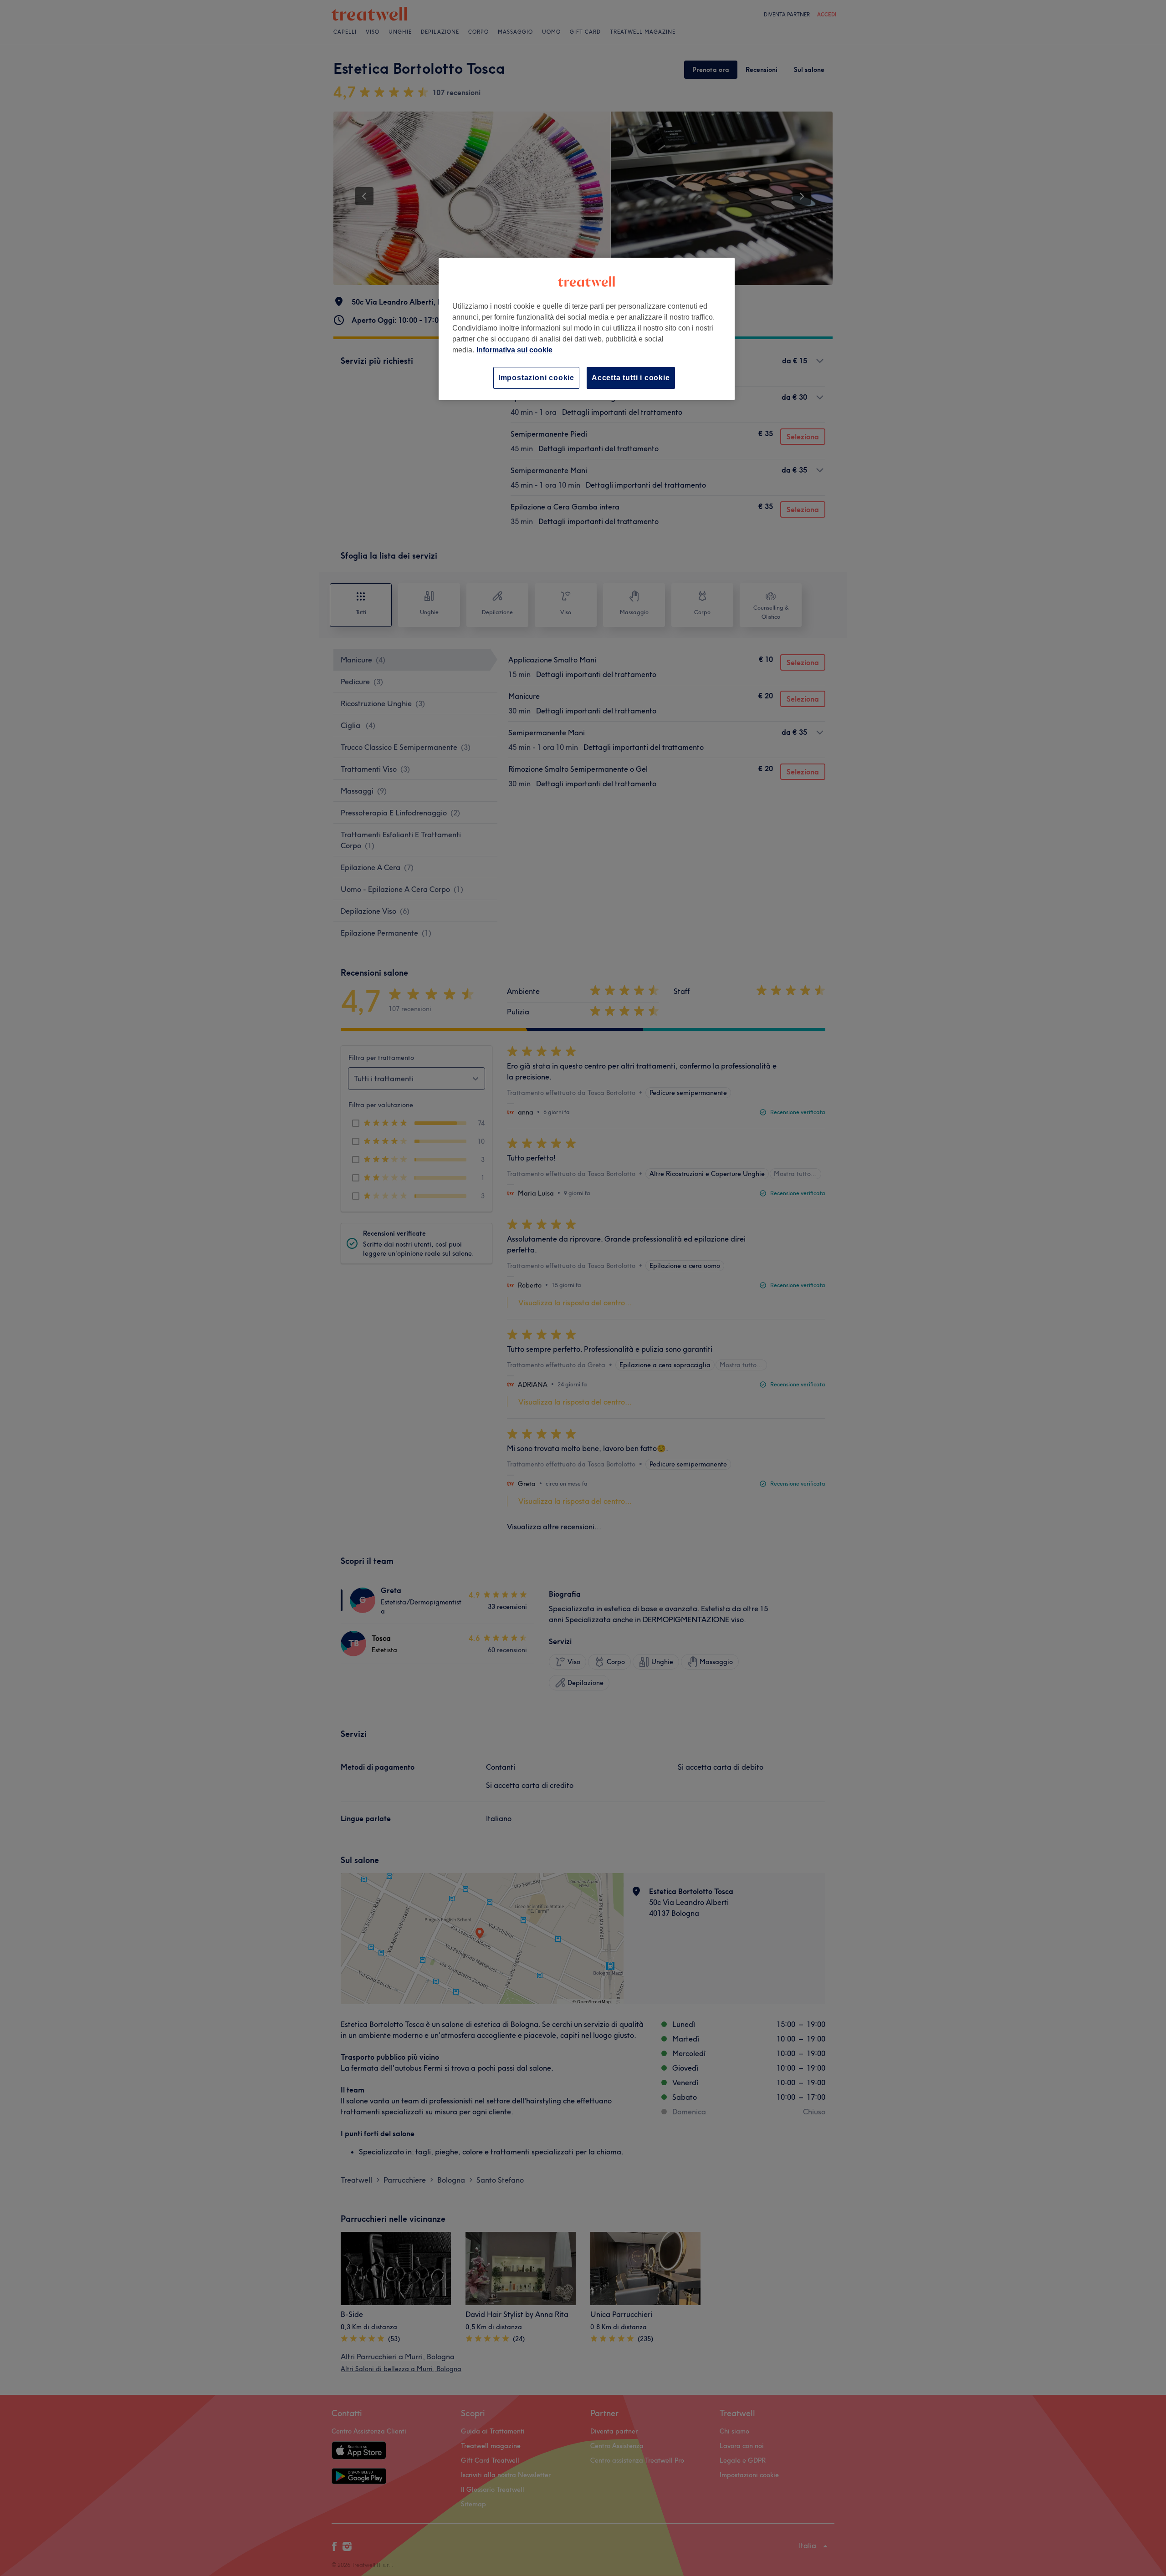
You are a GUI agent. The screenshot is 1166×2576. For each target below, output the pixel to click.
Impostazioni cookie (536, 378)
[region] (587, 329)
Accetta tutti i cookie (631, 378)
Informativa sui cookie (514, 350)
